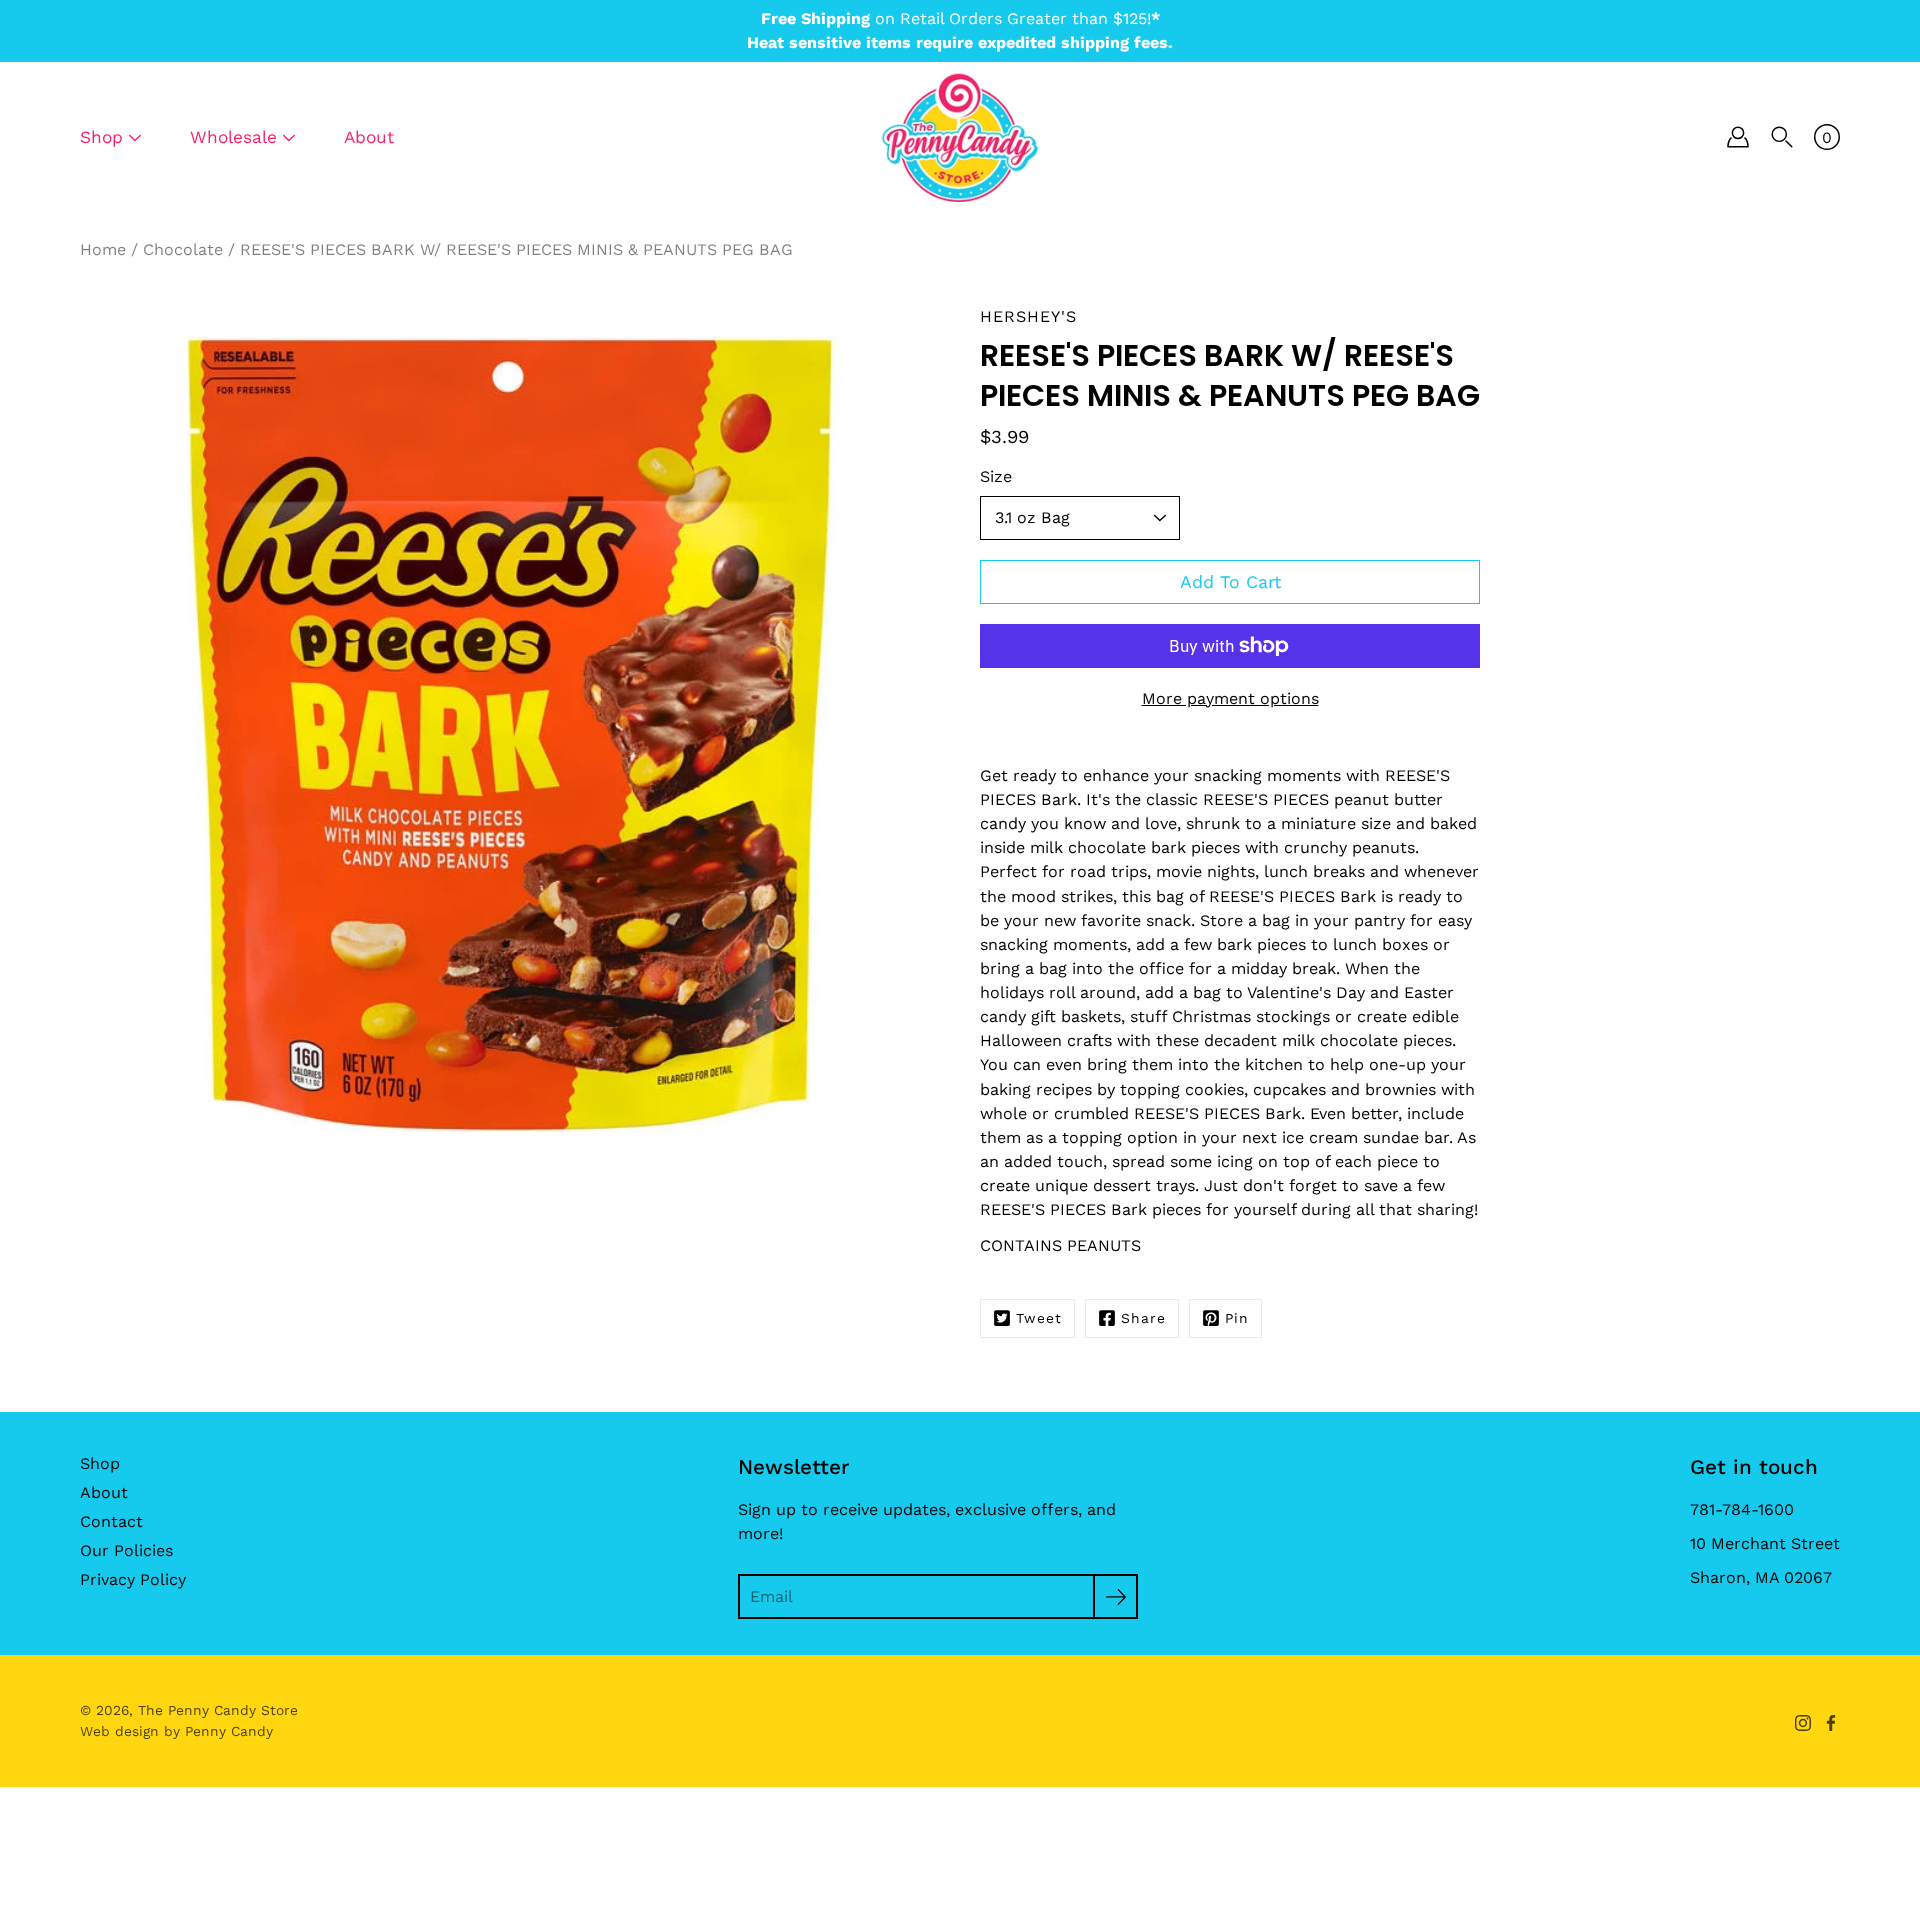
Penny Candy (229, 1731)
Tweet (1039, 1318)
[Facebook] (1831, 1723)
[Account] (1738, 137)
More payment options (1230, 698)
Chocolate (183, 249)
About (369, 137)
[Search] (1782, 137)
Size (996, 476)
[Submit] (1115, 1596)
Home (103, 249)
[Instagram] (1803, 1723)
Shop (100, 1463)
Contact (111, 1521)
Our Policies (126, 1550)
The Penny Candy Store (218, 1710)
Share (1143, 1318)
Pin (1237, 1318)
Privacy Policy (133, 1579)
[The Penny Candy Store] (960, 137)
